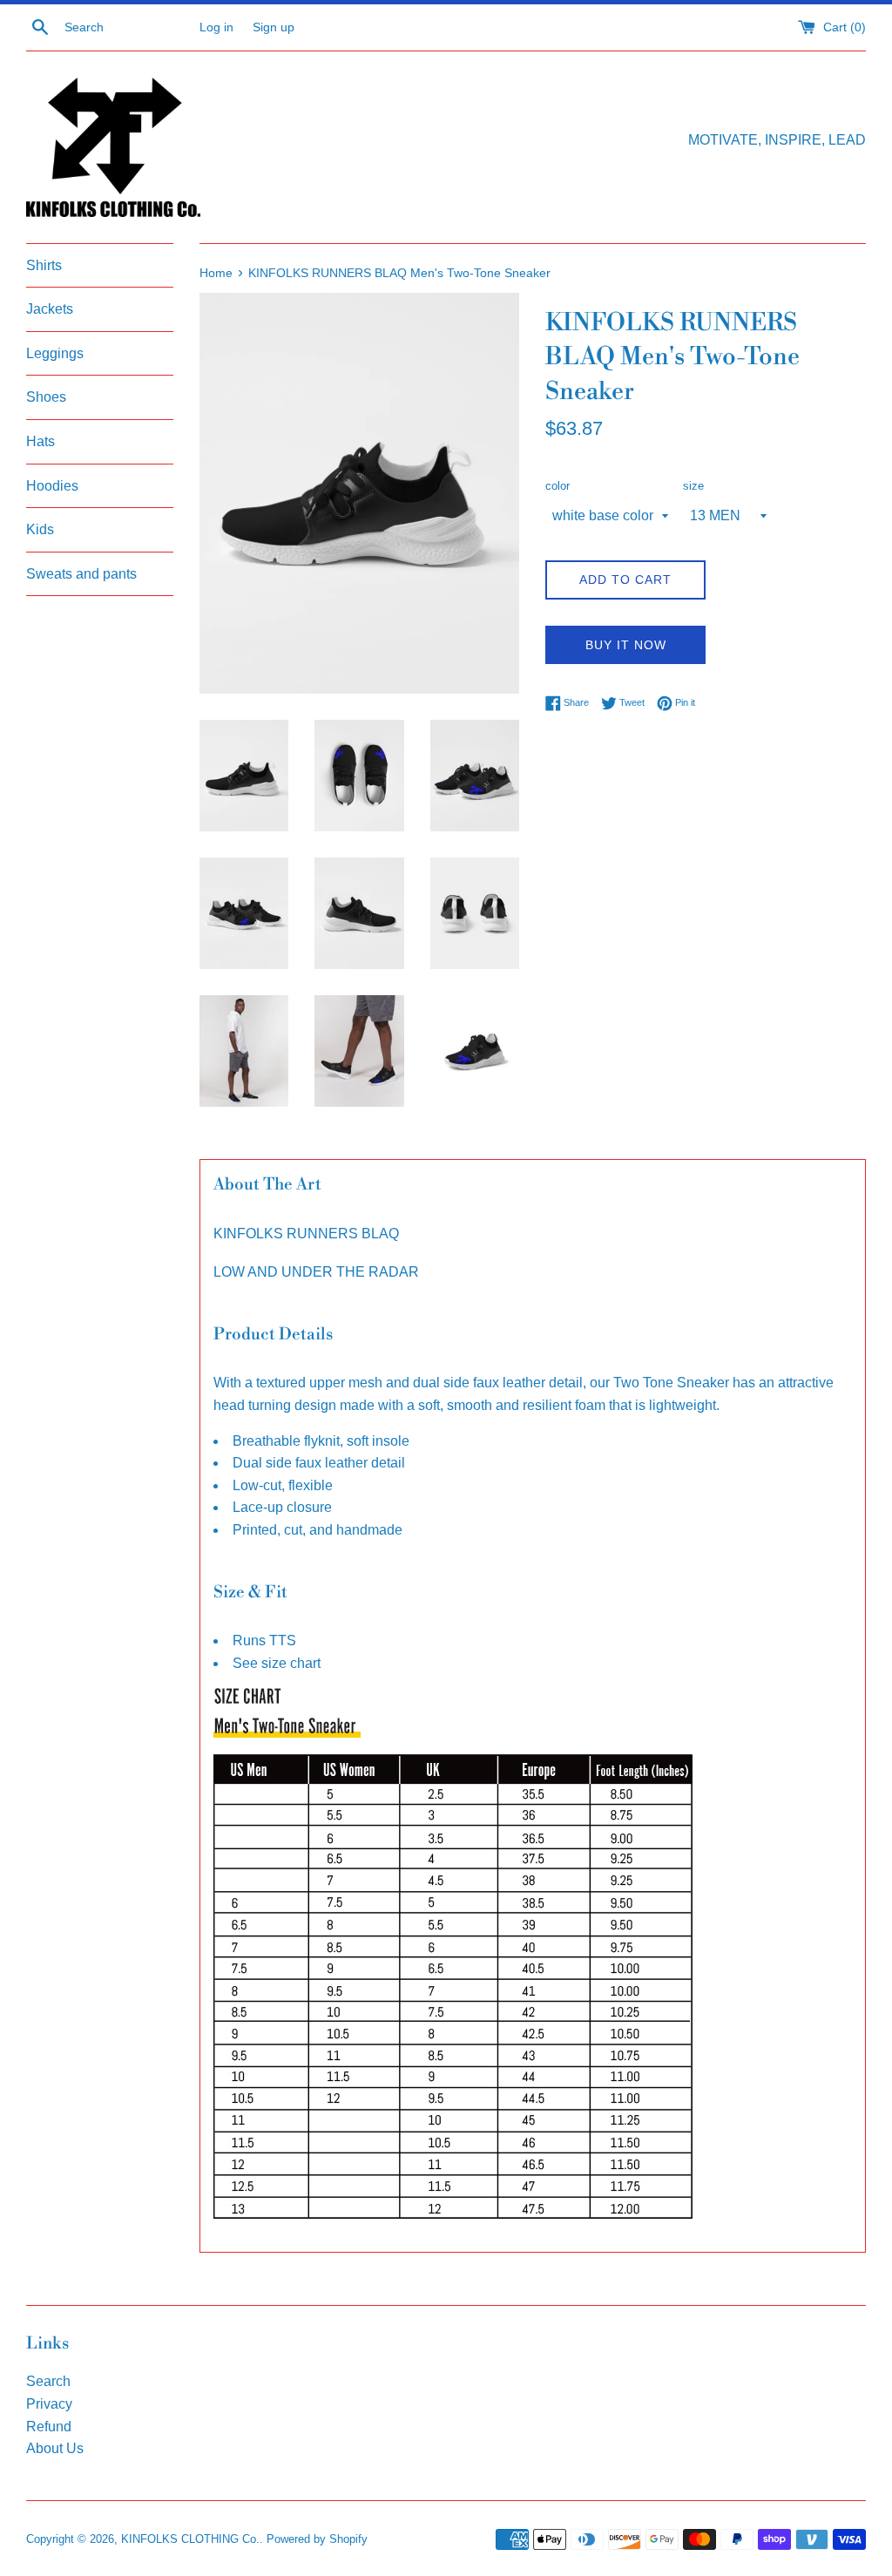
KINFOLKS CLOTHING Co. (190, 2539)
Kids (40, 529)
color (557, 486)
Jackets (50, 309)
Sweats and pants (81, 574)
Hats (41, 441)
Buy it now (626, 645)
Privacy (49, 2404)
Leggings (55, 353)
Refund (49, 2427)
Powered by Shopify (317, 2539)
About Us (55, 2448)
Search (48, 2381)
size (693, 486)
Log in (216, 27)
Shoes (46, 397)
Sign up (274, 27)
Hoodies (52, 486)
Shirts (44, 265)
